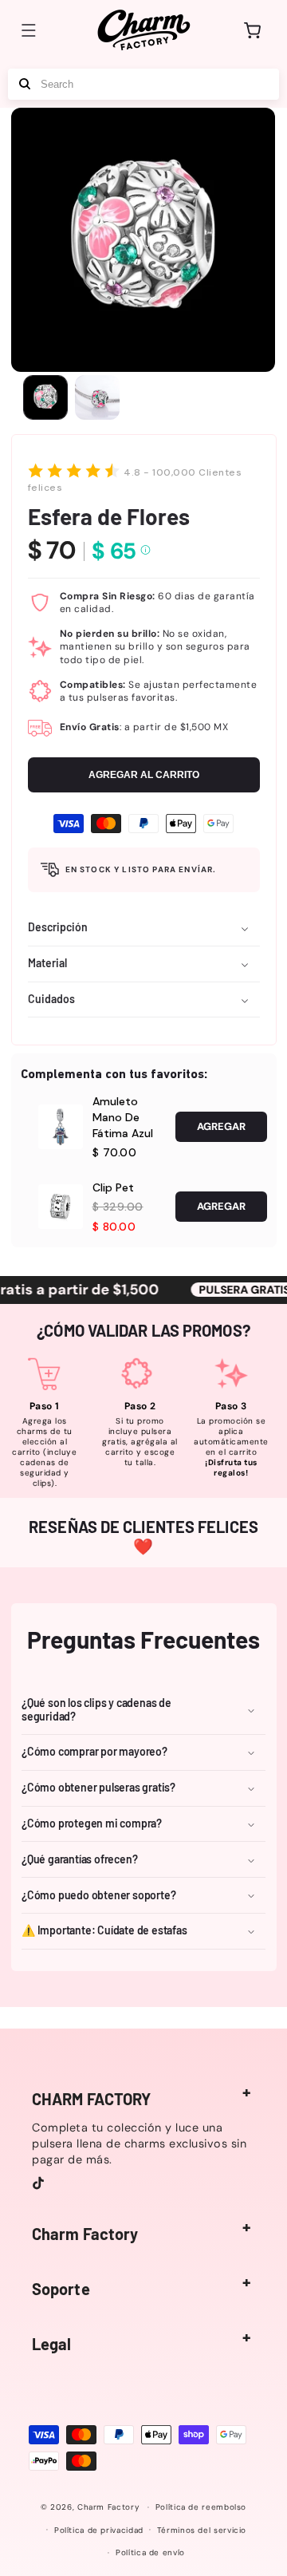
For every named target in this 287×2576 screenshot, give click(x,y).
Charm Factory (108, 2507)
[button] (29, 30)
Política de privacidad (99, 2530)
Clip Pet (113, 1187)
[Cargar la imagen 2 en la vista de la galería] (97, 397)
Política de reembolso (201, 2507)
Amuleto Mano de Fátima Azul (123, 1117)
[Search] (25, 84)
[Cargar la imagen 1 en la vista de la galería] (45, 397)
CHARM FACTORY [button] (91, 2099)
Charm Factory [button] (85, 2234)
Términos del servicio (202, 2530)
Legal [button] (52, 2344)
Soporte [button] (61, 2289)
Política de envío (150, 2552)
